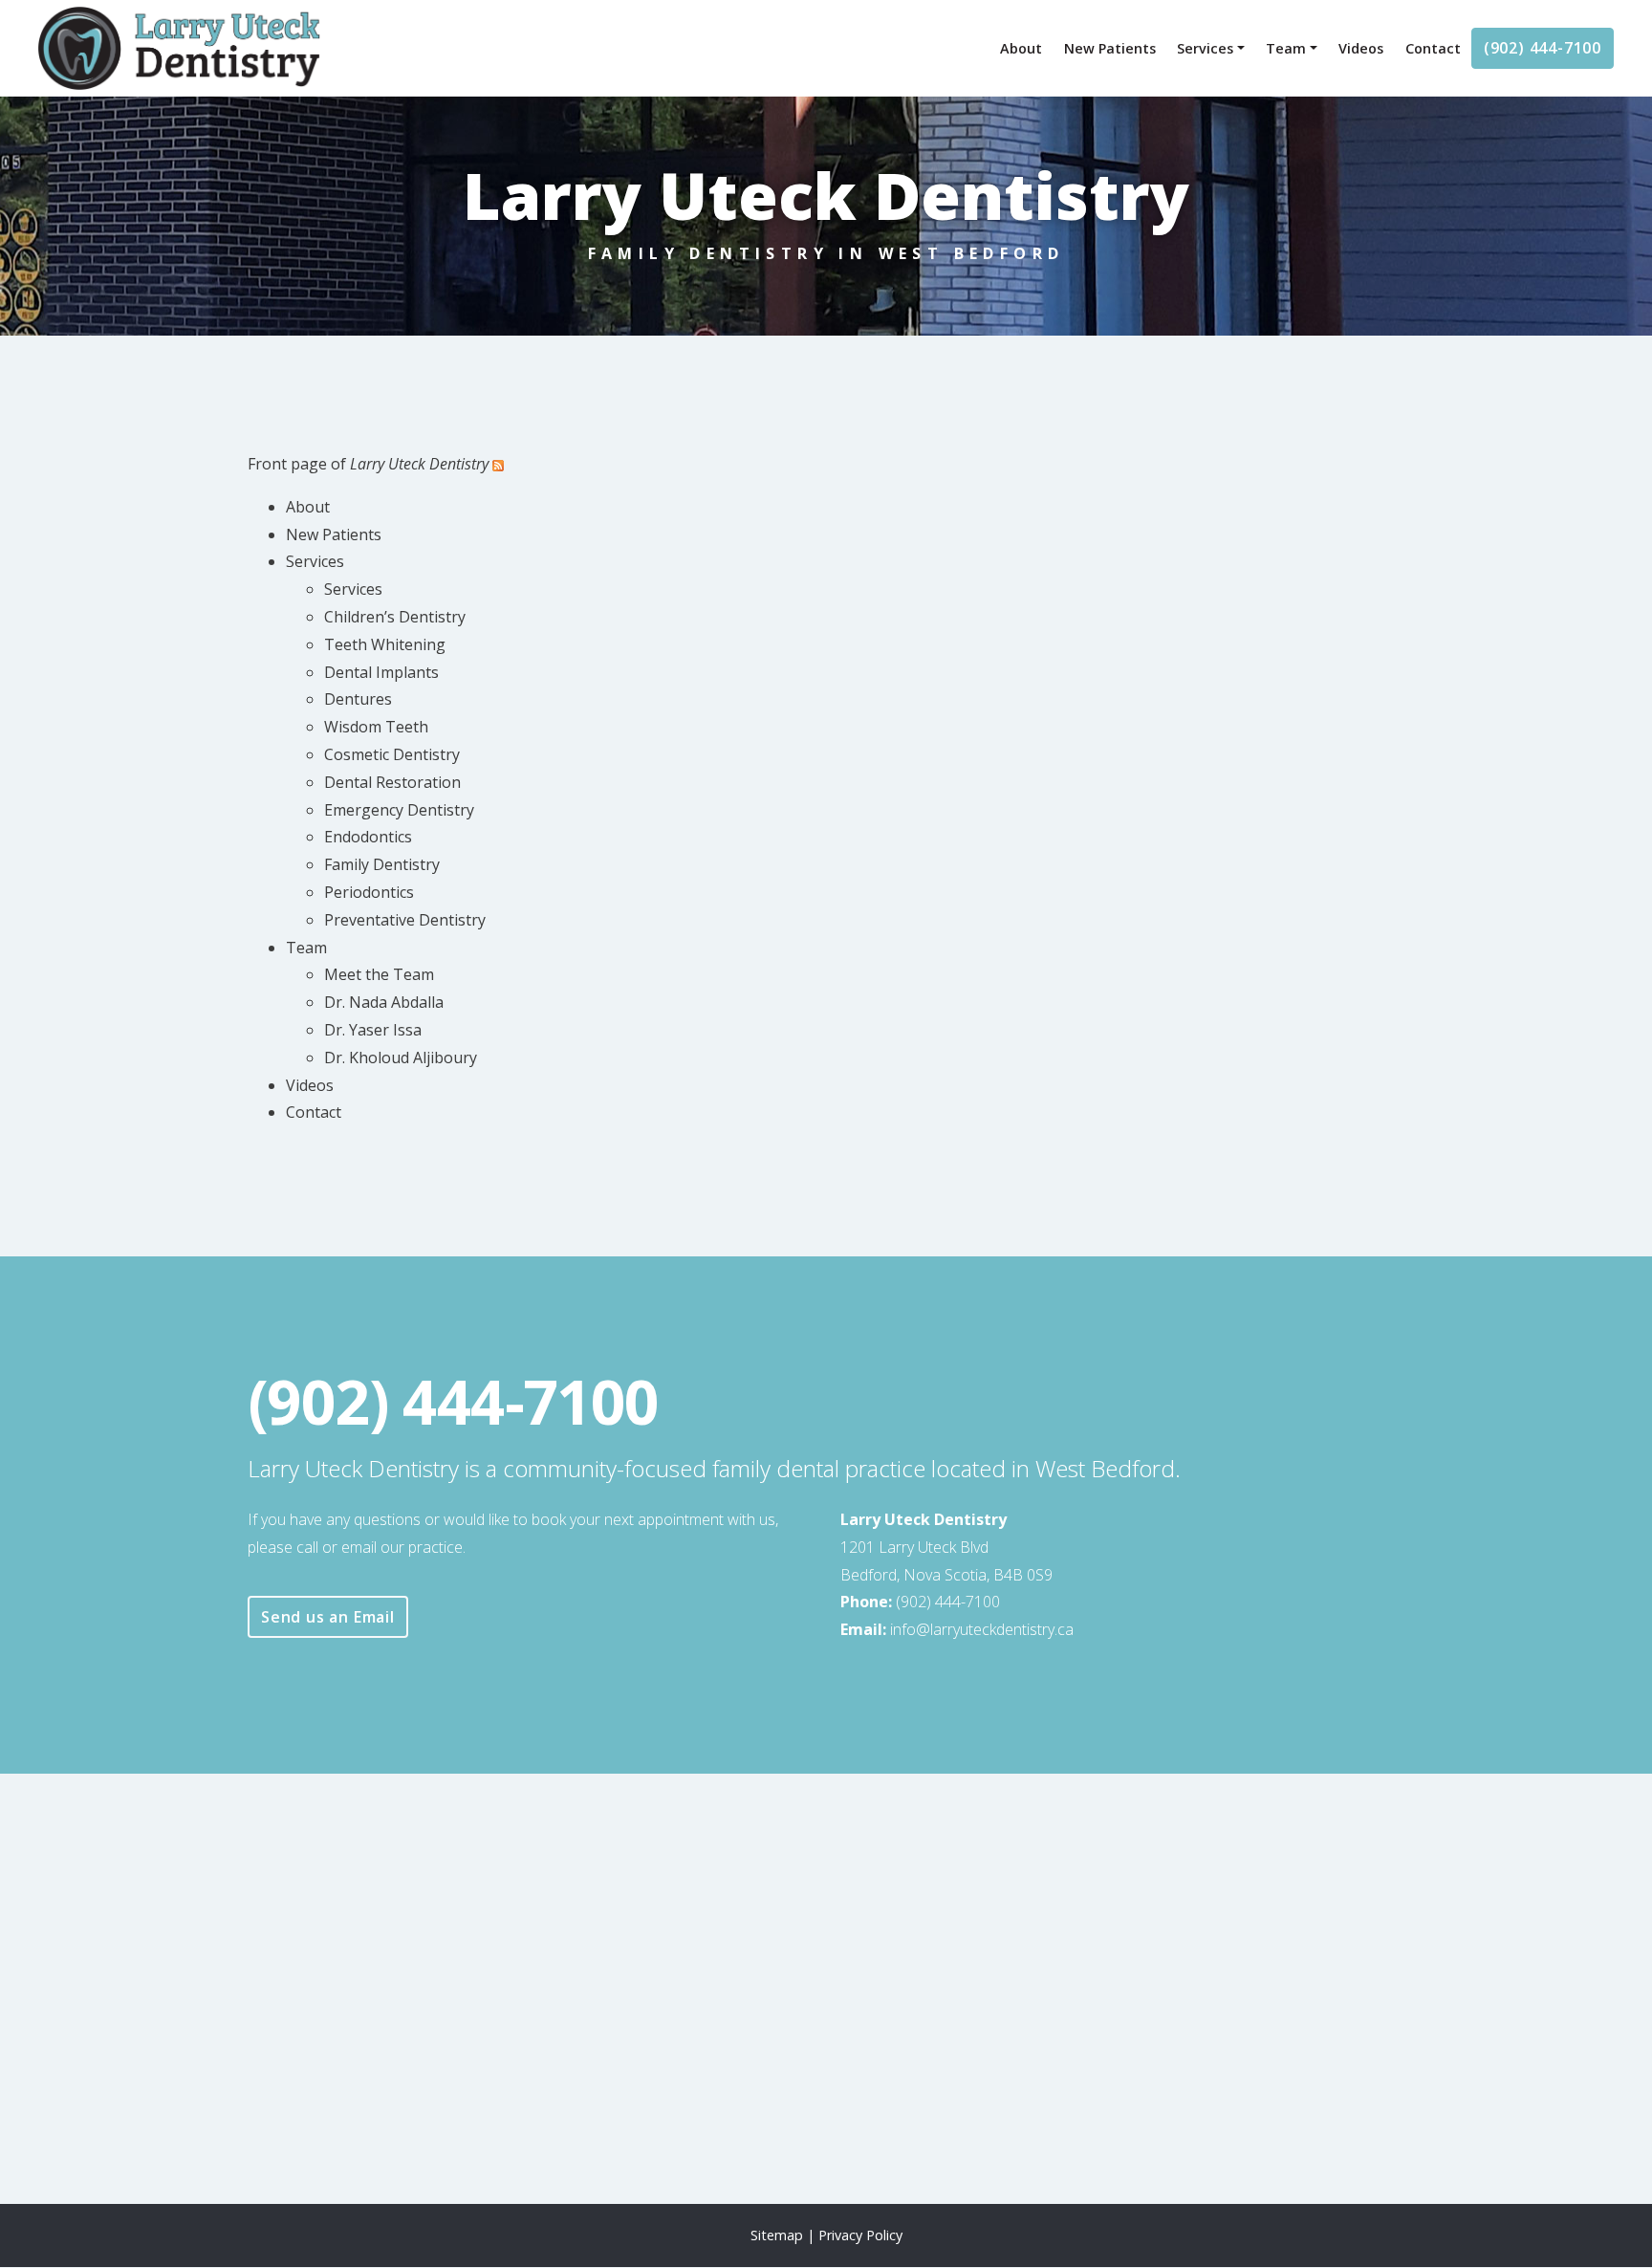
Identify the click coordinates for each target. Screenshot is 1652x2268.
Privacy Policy (860, 2235)
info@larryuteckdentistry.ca (989, 1629)
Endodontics (368, 837)
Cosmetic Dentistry (392, 754)
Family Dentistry (382, 864)
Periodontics (369, 892)
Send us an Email (328, 1617)
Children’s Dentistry (395, 617)
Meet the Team (379, 974)
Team (1286, 48)
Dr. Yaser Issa (373, 1030)
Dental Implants (381, 672)
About (1021, 48)
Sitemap (777, 2235)
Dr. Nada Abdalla (384, 1002)
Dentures (358, 699)
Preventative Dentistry (405, 920)
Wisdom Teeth (376, 727)
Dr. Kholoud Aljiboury (401, 1058)
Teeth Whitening (385, 644)
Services (1205, 48)
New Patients (1110, 48)
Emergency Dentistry (399, 810)
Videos (1361, 48)
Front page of (368, 464)
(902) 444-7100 (1543, 48)
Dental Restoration (392, 782)
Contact (1433, 48)
